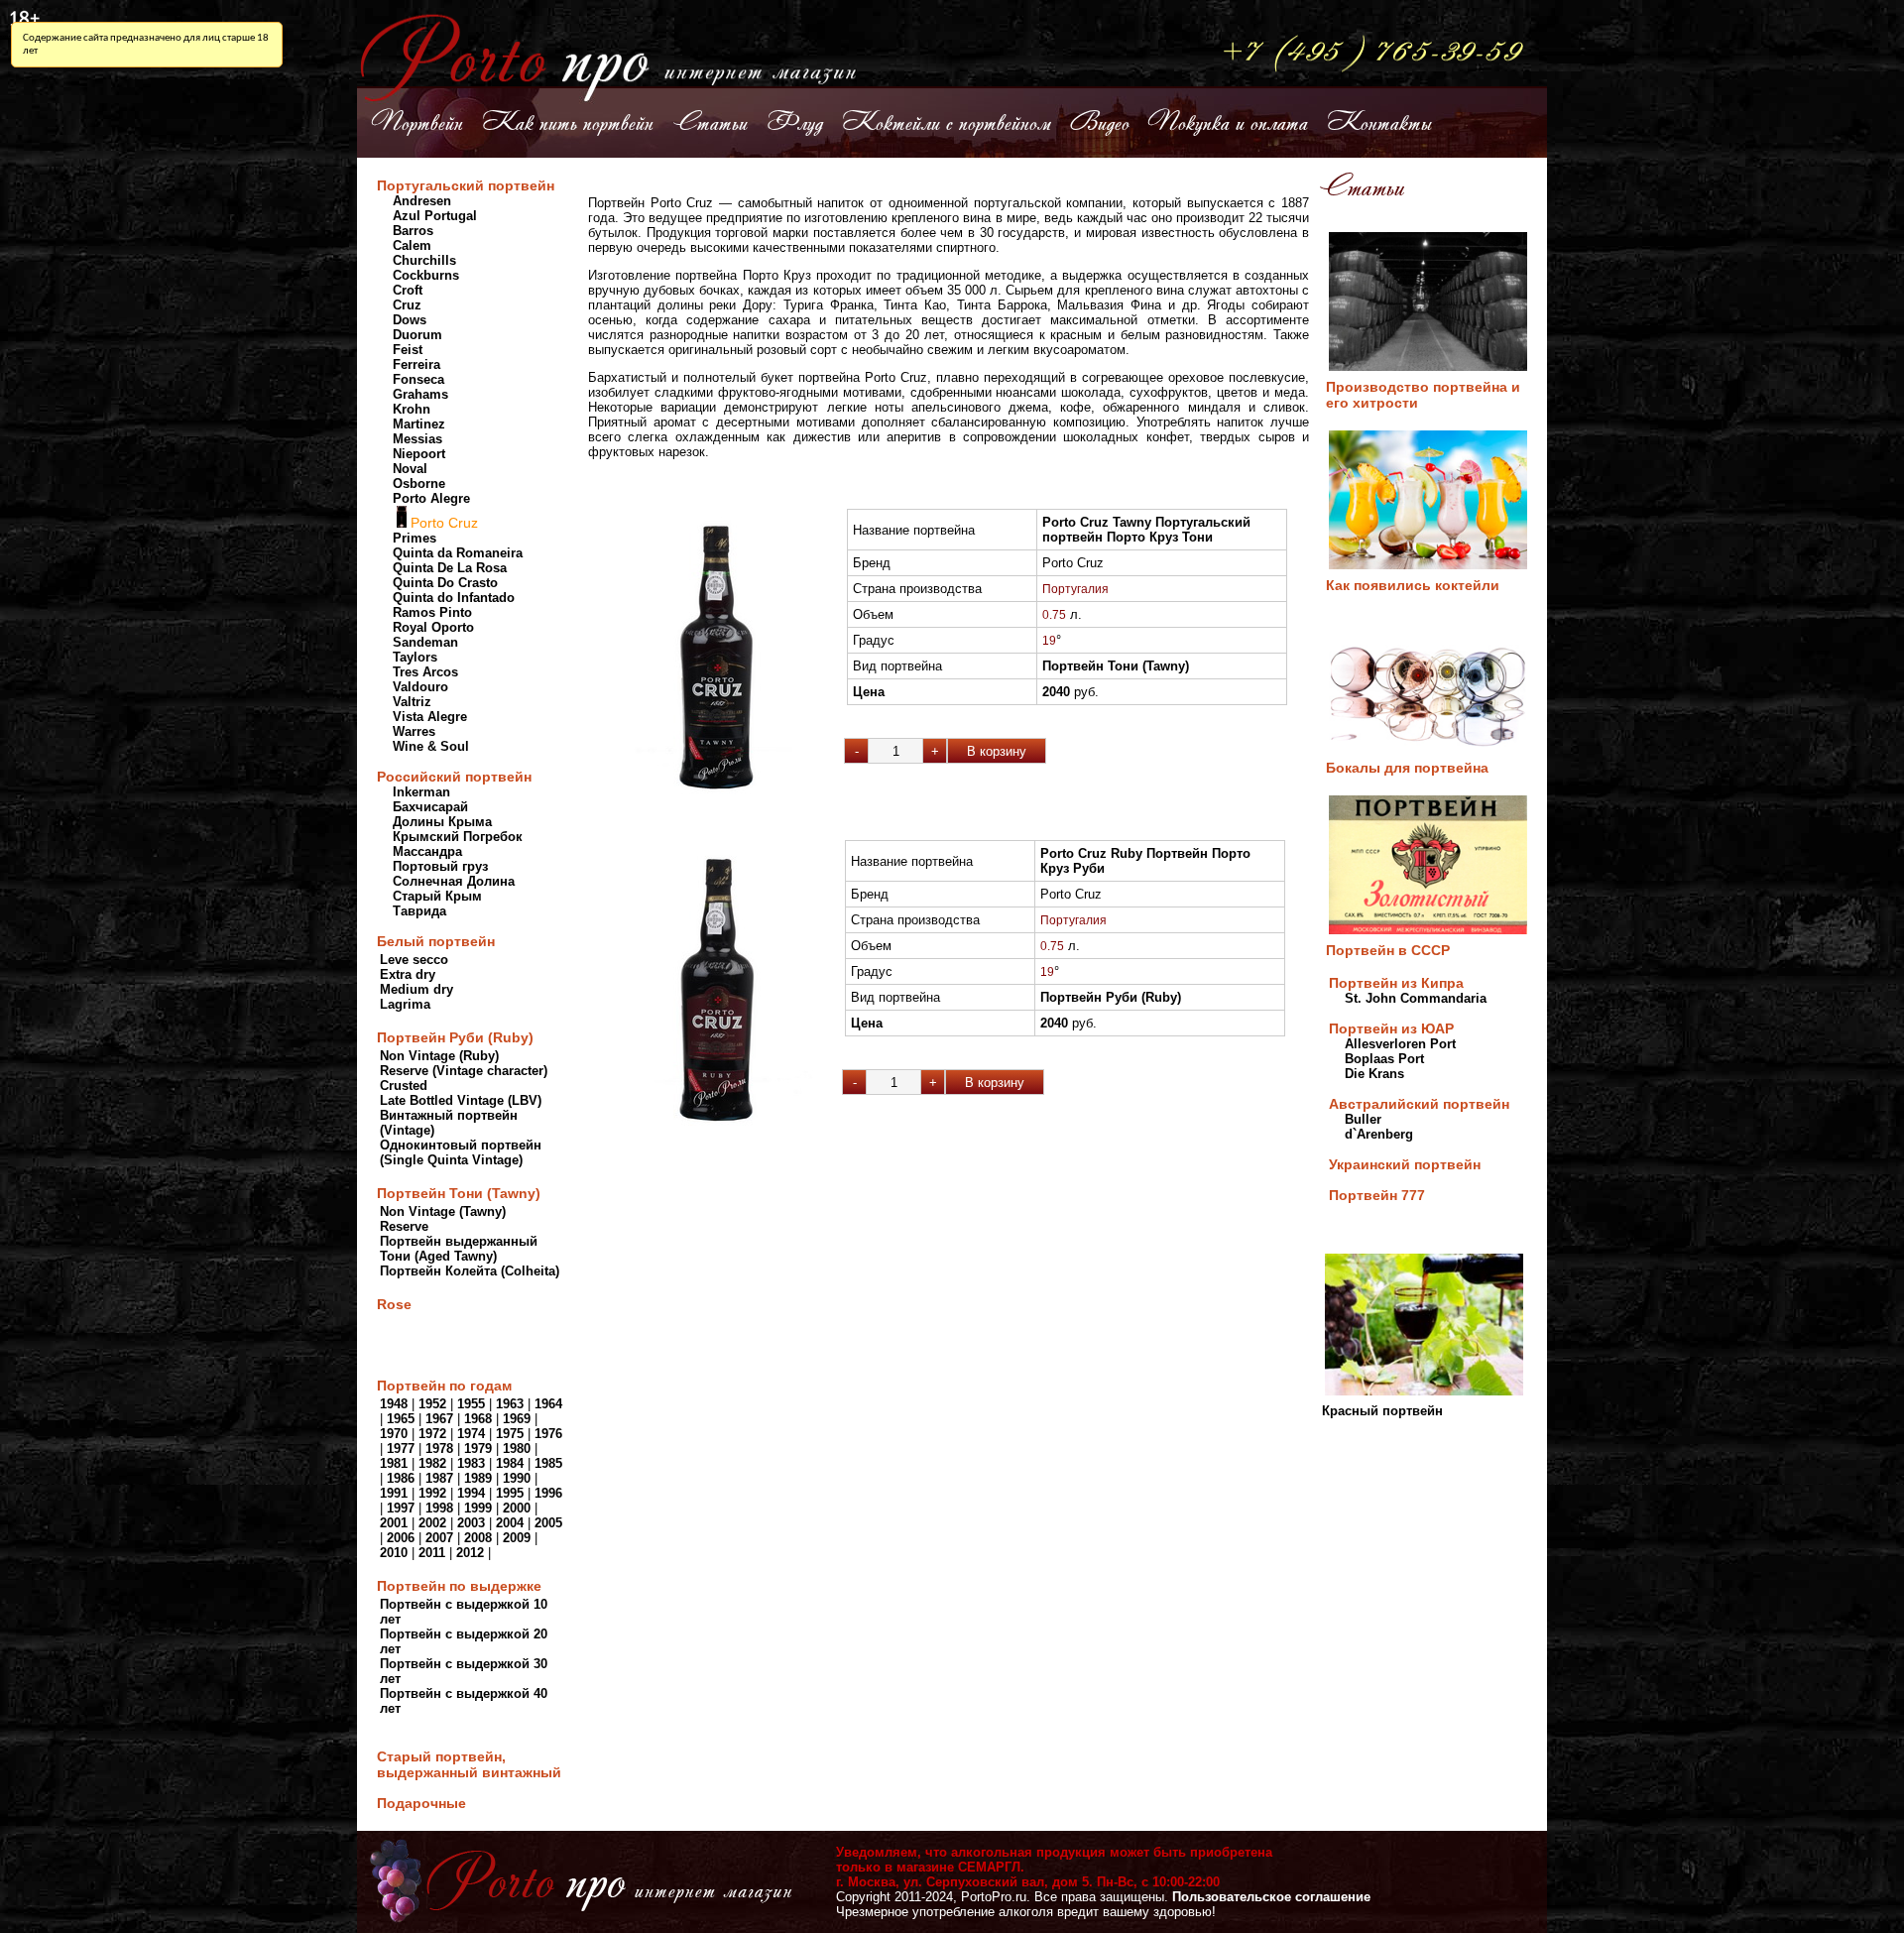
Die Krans (1374, 1074)
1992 (432, 1493)
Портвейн (417, 121)
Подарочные (421, 1803)
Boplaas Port (1384, 1059)
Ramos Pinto (432, 612)
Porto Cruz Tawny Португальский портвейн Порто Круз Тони (1146, 530)
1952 (434, 1404)
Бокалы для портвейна (1407, 768)
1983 (471, 1463)
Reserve (404, 1226)
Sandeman (425, 642)
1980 (517, 1449)
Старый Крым (437, 896)
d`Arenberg (1379, 1134)
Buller (1363, 1119)
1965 (401, 1419)
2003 (471, 1523)
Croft (408, 290)
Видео (1100, 121)
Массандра (427, 851)
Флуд (795, 121)
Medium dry (416, 989)
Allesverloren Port (1400, 1044)
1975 (510, 1434)
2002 (432, 1523)
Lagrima (405, 1004)
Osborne (419, 483)
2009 (517, 1538)
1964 (548, 1404)
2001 (394, 1523)
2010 (394, 1553)
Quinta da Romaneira (458, 553)
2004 (510, 1523)
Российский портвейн (454, 777)
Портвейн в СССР (1388, 950)
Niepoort (419, 454)
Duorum (417, 335)
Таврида (419, 911)
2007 (439, 1538)
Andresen (422, 201)
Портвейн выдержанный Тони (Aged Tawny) (459, 1249)
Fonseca (418, 379)
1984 (510, 1463)
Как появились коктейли (1413, 585)
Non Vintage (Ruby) (439, 1056)
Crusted (404, 1086)
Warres (414, 731)
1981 (394, 1463)
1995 (510, 1493)
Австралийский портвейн (1419, 1104)
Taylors (415, 657)
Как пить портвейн (568, 121)
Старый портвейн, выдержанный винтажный (469, 1764)
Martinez (419, 424)
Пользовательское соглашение (1271, 1897)
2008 (478, 1538)
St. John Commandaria (1416, 998)
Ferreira (416, 364)
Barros (413, 231)
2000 (517, 1508)
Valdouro (420, 687)
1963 (510, 1404)
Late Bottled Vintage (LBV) (461, 1100)
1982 (432, 1463)
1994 (471, 1493)
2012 (470, 1553)
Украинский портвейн (1405, 1164)
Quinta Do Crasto (445, 583)
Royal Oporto (433, 627)
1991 (394, 1493)
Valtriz (412, 702)
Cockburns (426, 275)
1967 (439, 1419)
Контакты (1379, 121)
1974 (471, 1434)
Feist (408, 350)
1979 (478, 1449)
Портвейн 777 (1377, 1195)
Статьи (710, 121)
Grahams (420, 394)
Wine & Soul (431, 746)
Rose (394, 1304)
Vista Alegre (430, 717)
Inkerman (421, 792)
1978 (439, 1449)
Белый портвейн (436, 941)
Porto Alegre (431, 498)
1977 (401, 1449)
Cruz (407, 305)
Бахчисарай (430, 807)
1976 (548, 1434)
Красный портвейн (1382, 1411)
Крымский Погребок (458, 837)
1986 (401, 1478)
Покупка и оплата (1228, 121)
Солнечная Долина (454, 881)
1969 (517, 1419)
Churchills (424, 260)
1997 (401, 1508)
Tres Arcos (425, 672)
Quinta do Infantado (454, 598)
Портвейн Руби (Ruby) (455, 1037)
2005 (548, 1523)
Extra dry (408, 974)
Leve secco (414, 960)
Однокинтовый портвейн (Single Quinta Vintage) (461, 1152)
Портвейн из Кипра (1396, 983)
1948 (394, 1404)
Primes (415, 538)
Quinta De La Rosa (450, 568)
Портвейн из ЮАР (1391, 1028)
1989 (478, 1478)
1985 (548, 1463)
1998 (439, 1508)
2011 (432, 1553)
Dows (410, 320)
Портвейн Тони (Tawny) (459, 1193)
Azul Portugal (435, 216)
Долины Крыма (442, 822)
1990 (517, 1478)
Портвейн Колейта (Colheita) (470, 1271)
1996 (548, 1493)
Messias (417, 439)
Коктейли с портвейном (947, 121)
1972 (432, 1434)
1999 (478, 1508)
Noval (410, 469)
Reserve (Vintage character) (464, 1071)
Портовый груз (440, 866)
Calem (412, 245)
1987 (439, 1478)
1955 (471, 1404)
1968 (478, 1419)
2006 (401, 1538)
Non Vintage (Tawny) (443, 1211)
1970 (394, 1434)
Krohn (412, 409)
